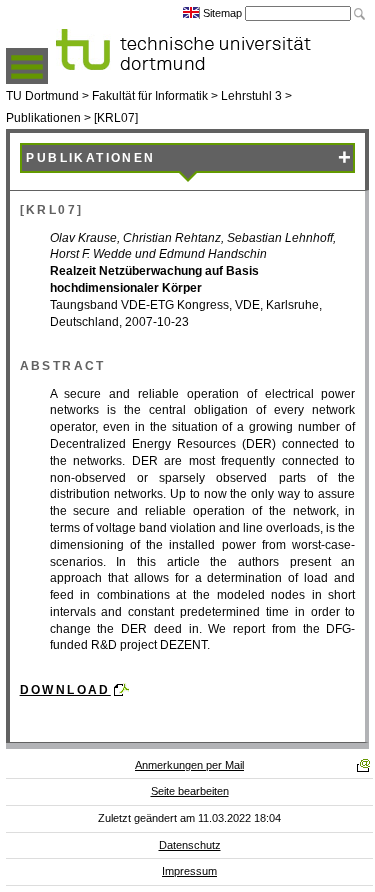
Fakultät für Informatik (150, 96)
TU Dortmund (42, 96)
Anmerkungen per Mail (189, 765)
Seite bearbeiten (190, 791)
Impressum (189, 871)
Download (65, 690)
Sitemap (222, 13)
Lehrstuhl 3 (251, 96)
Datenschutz (190, 845)
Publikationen (43, 118)
